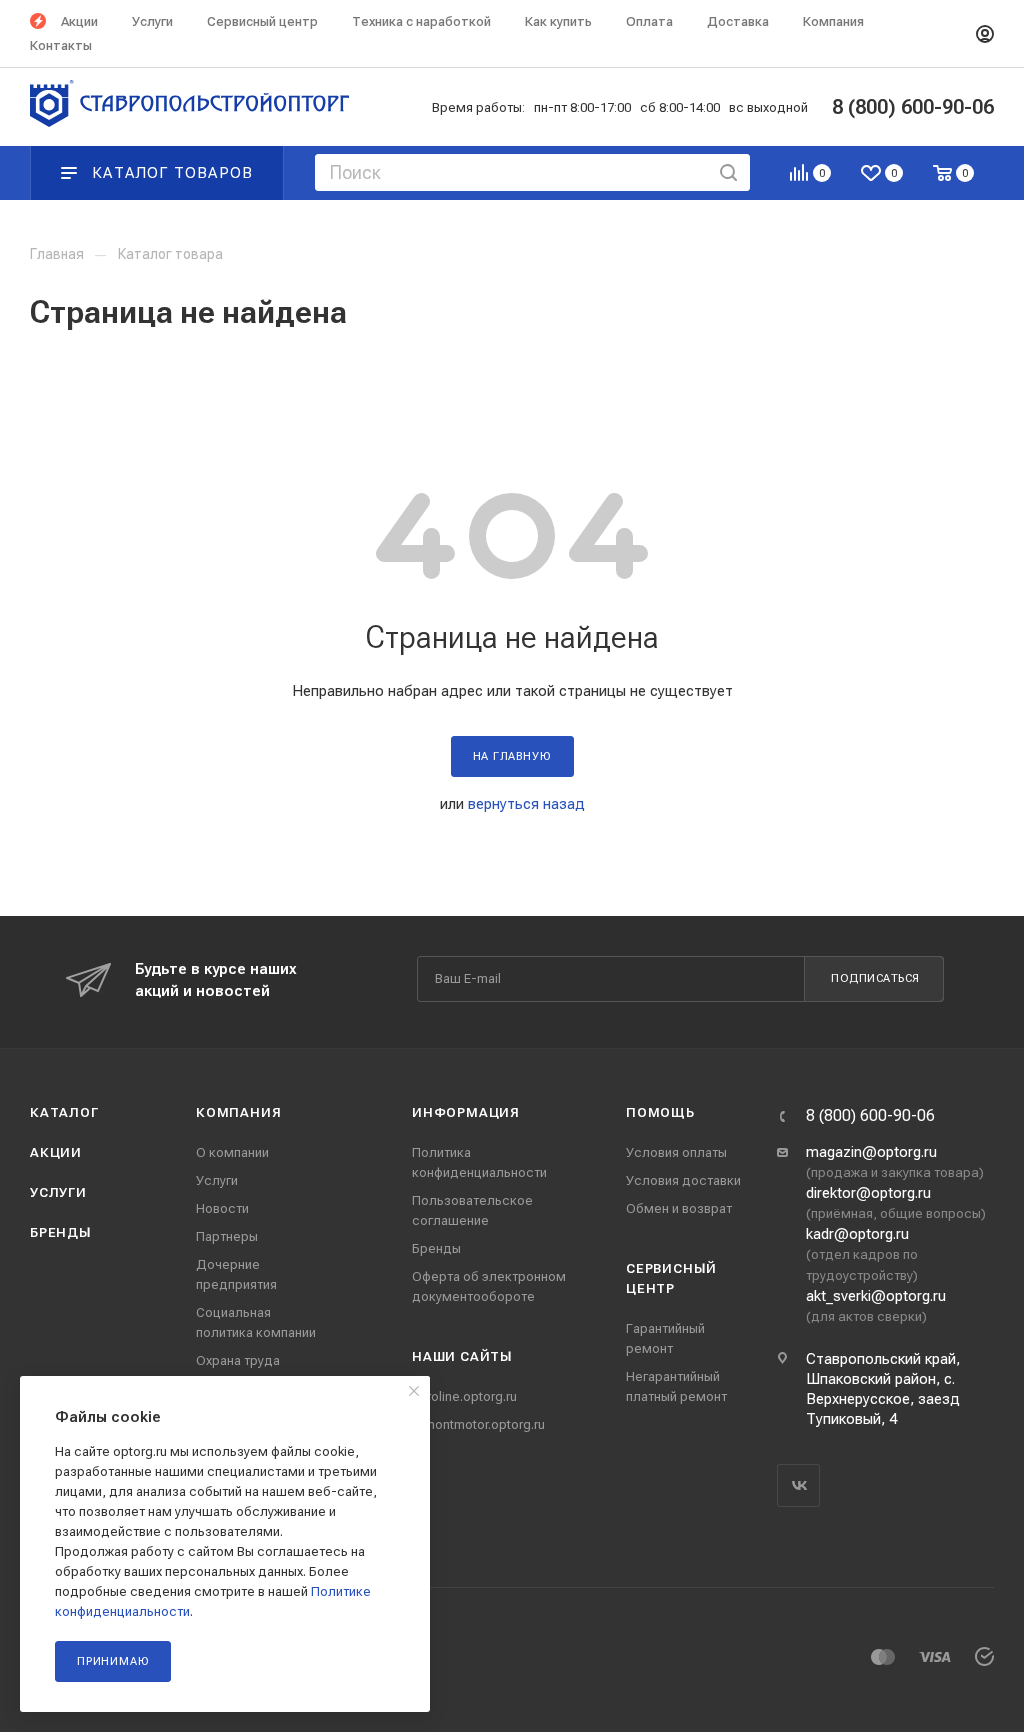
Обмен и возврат (679, 1208)
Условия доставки (683, 1180)
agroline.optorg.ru (464, 1396)
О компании (232, 1152)
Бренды (61, 1232)
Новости (222, 1208)
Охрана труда (238, 1360)
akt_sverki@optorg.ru (876, 1296)
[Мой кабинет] (985, 34)
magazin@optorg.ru (871, 1152)
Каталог (64, 1112)
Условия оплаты (676, 1152)
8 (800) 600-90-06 (870, 1116)
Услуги (58, 1192)
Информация (466, 1112)
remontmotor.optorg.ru (478, 1424)
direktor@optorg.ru (868, 1193)
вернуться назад (526, 804)
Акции (56, 1152)
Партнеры (227, 1236)
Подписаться (875, 978)
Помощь (660, 1112)
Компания (238, 1112)
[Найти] (728, 172)
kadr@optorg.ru (857, 1234)
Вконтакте (798, 1485)
